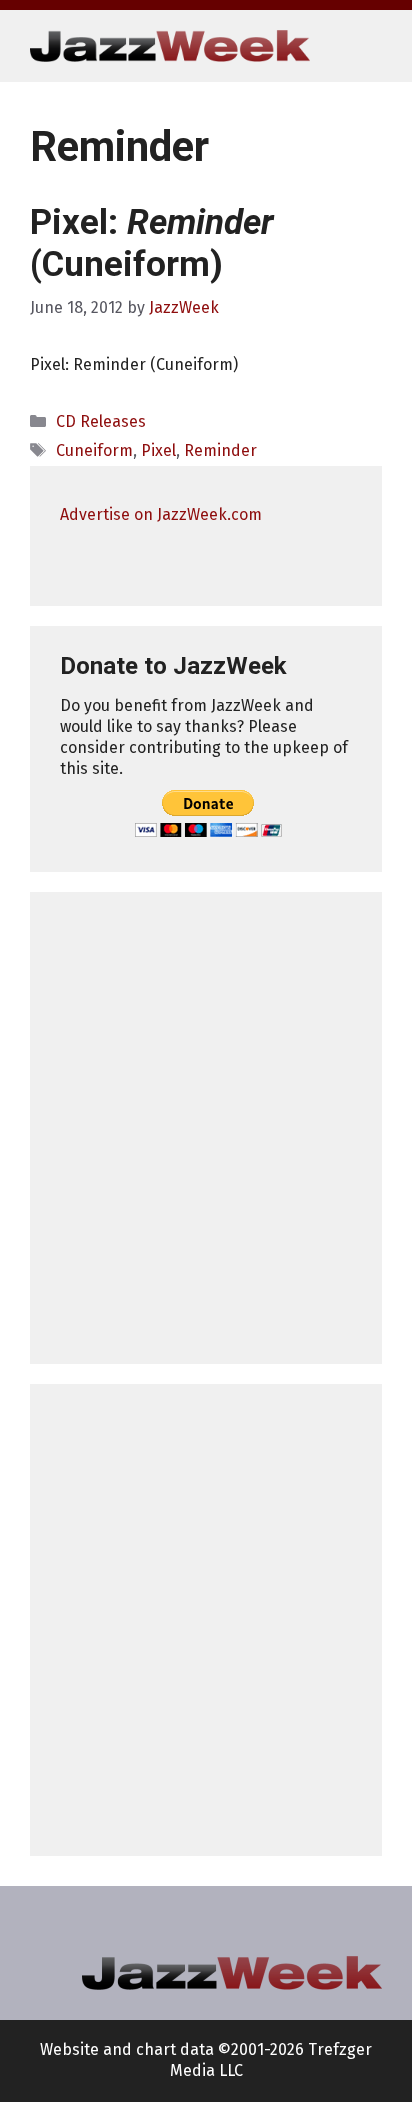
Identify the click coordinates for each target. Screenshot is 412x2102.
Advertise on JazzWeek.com (161, 514)
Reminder (220, 450)
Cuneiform (94, 450)
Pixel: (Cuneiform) (151, 243)
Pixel (158, 450)
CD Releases (101, 421)
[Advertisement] (206, 1128)
